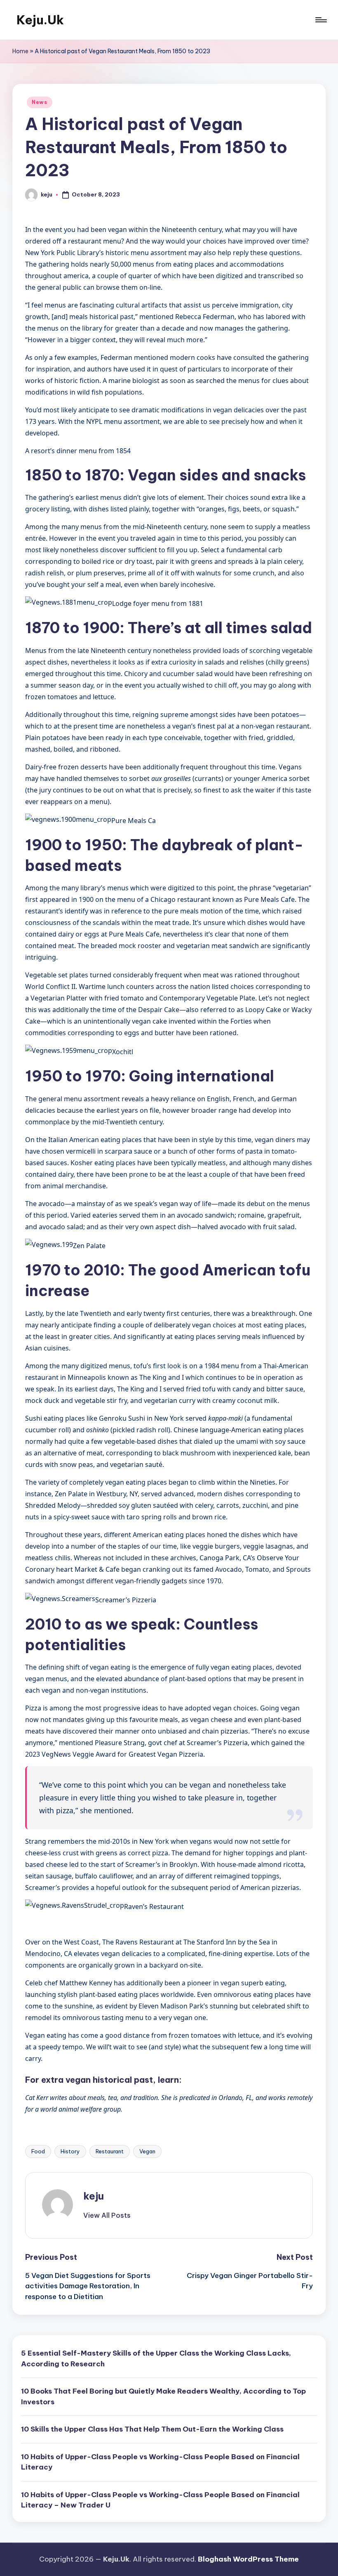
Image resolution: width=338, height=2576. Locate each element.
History (70, 2151)
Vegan (147, 2151)
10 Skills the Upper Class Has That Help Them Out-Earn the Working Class (152, 2429)
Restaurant (110, 2151)
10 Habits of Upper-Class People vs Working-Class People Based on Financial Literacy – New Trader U (160, 2500)
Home (20, 51)
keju (94, 2196)
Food (38, 2151)
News (40, 102)
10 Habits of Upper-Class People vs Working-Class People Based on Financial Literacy (160, 2462)
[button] (107, 2215)
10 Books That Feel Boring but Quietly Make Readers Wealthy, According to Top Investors (163, 2396)
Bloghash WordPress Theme (248, 2559)
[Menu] (320, 20)
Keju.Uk (40, 20)
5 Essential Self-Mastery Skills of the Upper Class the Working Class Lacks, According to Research (156, 2358)
